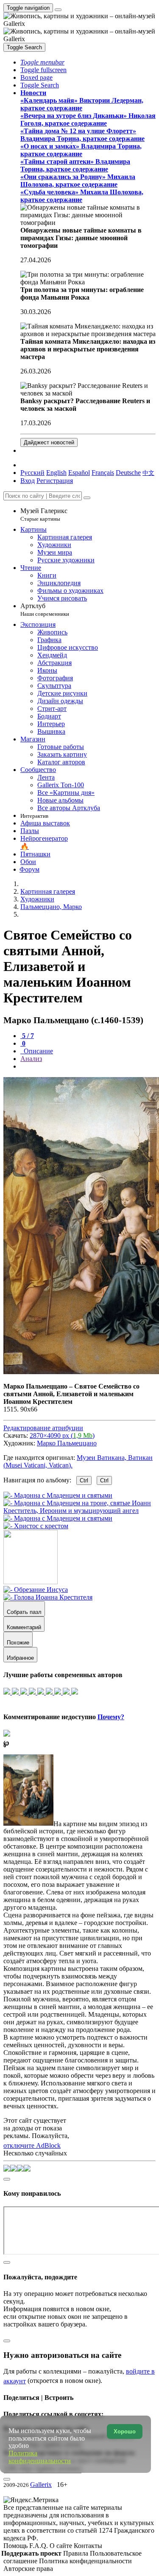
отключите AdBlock (32, 2145)
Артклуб (45, 610)
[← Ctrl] (36, 1526)
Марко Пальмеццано (67, 1443)
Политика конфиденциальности (85, 2561)
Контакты (88, 2546)
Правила (77, 2553)
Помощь (16, 2546)
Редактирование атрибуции (43, 1428)
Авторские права (28, 2569)
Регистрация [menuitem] (55, 481)
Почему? (111, 1717)
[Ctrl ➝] (36, 1590)
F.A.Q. (39, 2546)
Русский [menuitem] (32, 473)
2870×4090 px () (62, 1435)
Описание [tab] (38, 1051)
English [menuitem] (56, 473)
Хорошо (125, 2431)
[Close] (87, 498)
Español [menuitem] (79, 473)
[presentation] (88, 1066)
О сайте (62, 2546)
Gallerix (41, 2485)
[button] (42, 62)
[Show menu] (58, 10)
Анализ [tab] (31, 1059)
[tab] (27, 1036)
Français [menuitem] (103, 473)
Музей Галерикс (44, 515)
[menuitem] (148, 473)
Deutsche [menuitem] (128, 473)
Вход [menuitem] (28, 481)
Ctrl (84, 1480)
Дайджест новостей (49, 442)
